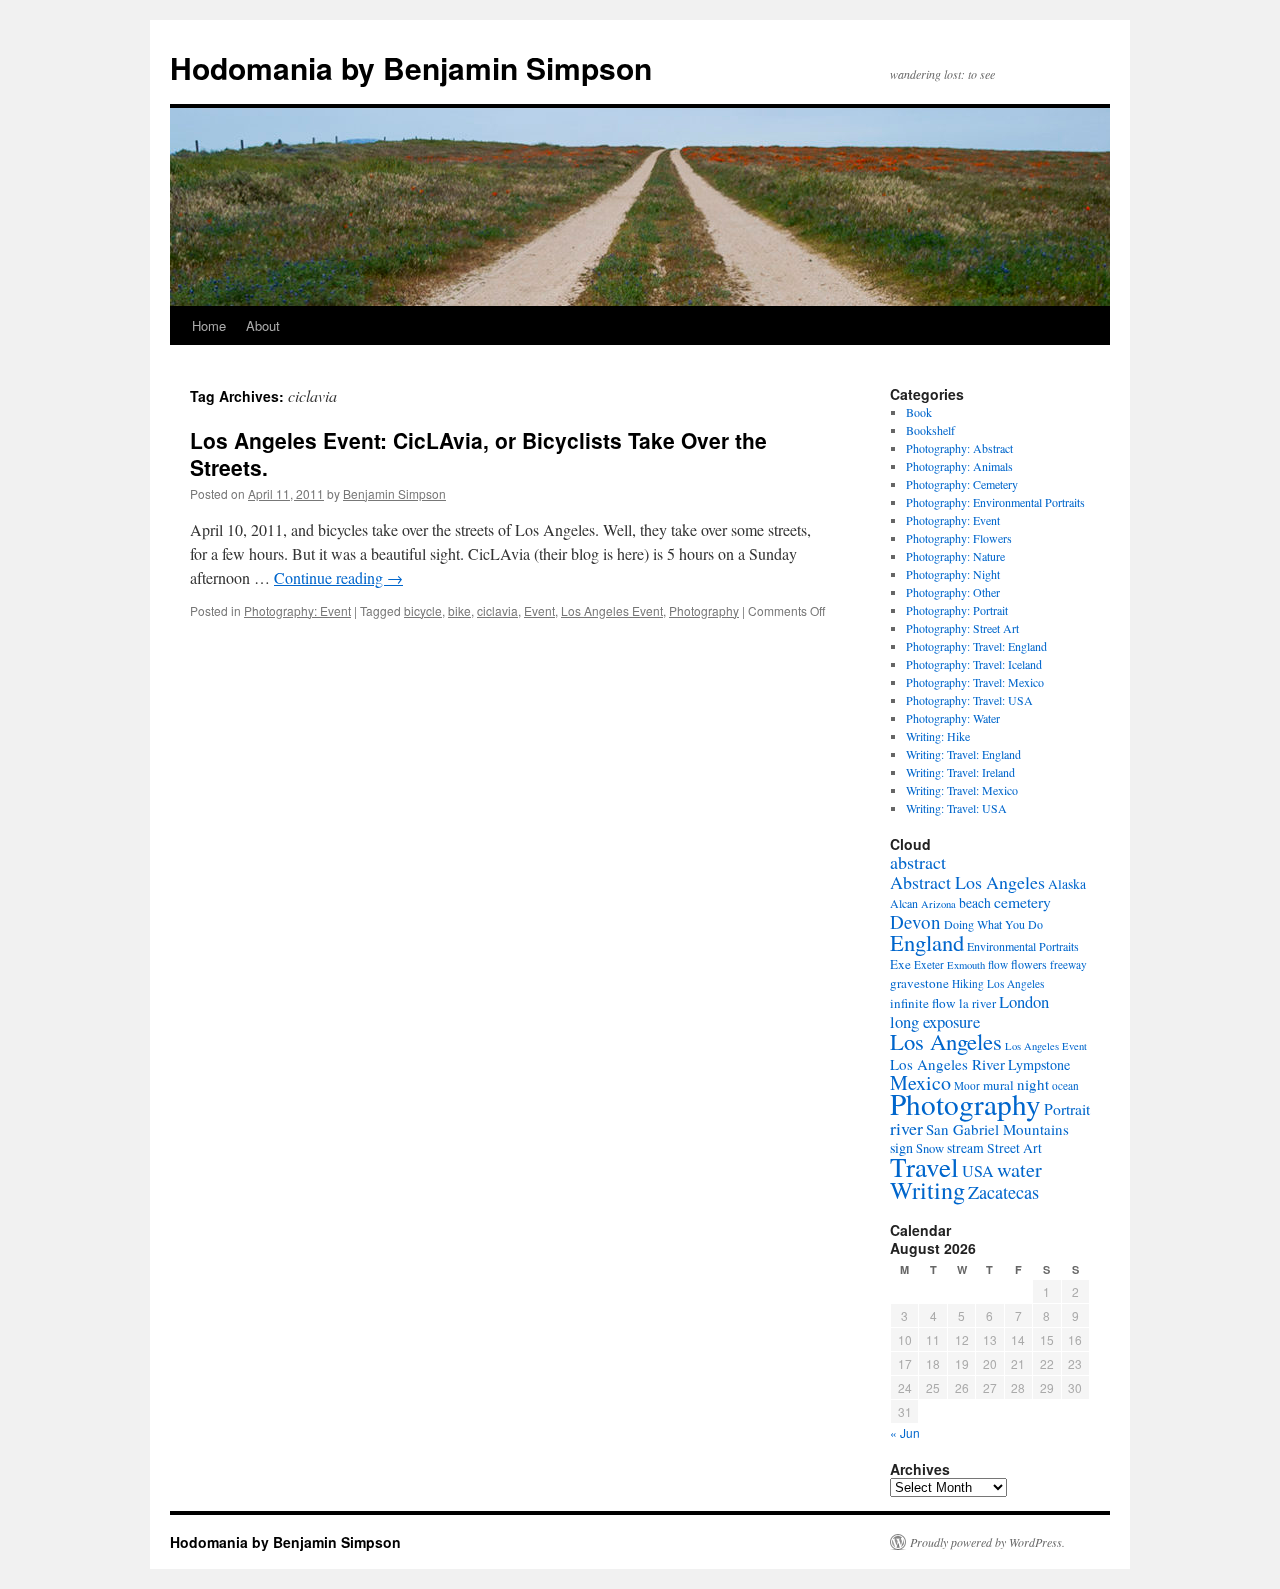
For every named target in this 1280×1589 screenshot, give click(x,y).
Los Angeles (946, 1041)
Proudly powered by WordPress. (987, 1542)
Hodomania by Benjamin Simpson (411, 67)
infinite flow (923, 1003)
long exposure (935, 1021)
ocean (1065, 1085)
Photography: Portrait (957, 610)
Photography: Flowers (959, 538)
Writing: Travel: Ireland (960, 772)
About (263, 325)
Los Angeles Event (612, 610)
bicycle (423, 610)
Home (209, 325)
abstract (918, 862)
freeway (1068, 964)
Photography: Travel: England (976, 646)
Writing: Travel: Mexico (962, 790)
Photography (704, 610)
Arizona (938, 904)
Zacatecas (1003, 1192)
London (1024, 1001)
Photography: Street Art (962, 628)
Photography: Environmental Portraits (995, 502)
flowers (1029, 964)
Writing (927, 1190)
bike (459, 610)
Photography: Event (297, 610)
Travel (924, 1166)
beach (975, 903)
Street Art (1014, 1148)
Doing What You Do (993, 924)
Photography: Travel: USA (969, 700)
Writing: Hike (938, 736)
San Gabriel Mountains (997, 1129)
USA (978, 1171)
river (906, 1128)
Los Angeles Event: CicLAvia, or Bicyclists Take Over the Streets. (478, 453)
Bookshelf (930, 430)
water (1019, 1169)
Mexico (920, 1082)
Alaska (1067, 884)
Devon (915, 921)
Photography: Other (953, 592)
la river (977, 1003)
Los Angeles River (947, 1064)
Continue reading (338, 577)
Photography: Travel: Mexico (975, 682)
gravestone (919, 983)
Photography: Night (953, 574)
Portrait (1067, 1108)
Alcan (904, 903)
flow (998, 964)
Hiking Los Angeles (998, 983)
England (927, 942)
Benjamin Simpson (394, 493)
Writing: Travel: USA (956, 808)
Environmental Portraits (1023, 946)
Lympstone (1039, 1064)
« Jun (905, 1432)
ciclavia (497, 610)
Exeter (929, 964)
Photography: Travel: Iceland (974, 664)
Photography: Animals (959, 466)
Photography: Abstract (959, 448)
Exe (900, 964)
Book (919, 412)
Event (539, 610)
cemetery (1022, 901)
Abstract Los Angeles (967, 882)
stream (965, 1148)
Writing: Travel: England (963, 754)
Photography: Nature (955, 556)
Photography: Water (953, 718)
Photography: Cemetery (962, 484)
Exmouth (966, 965)
